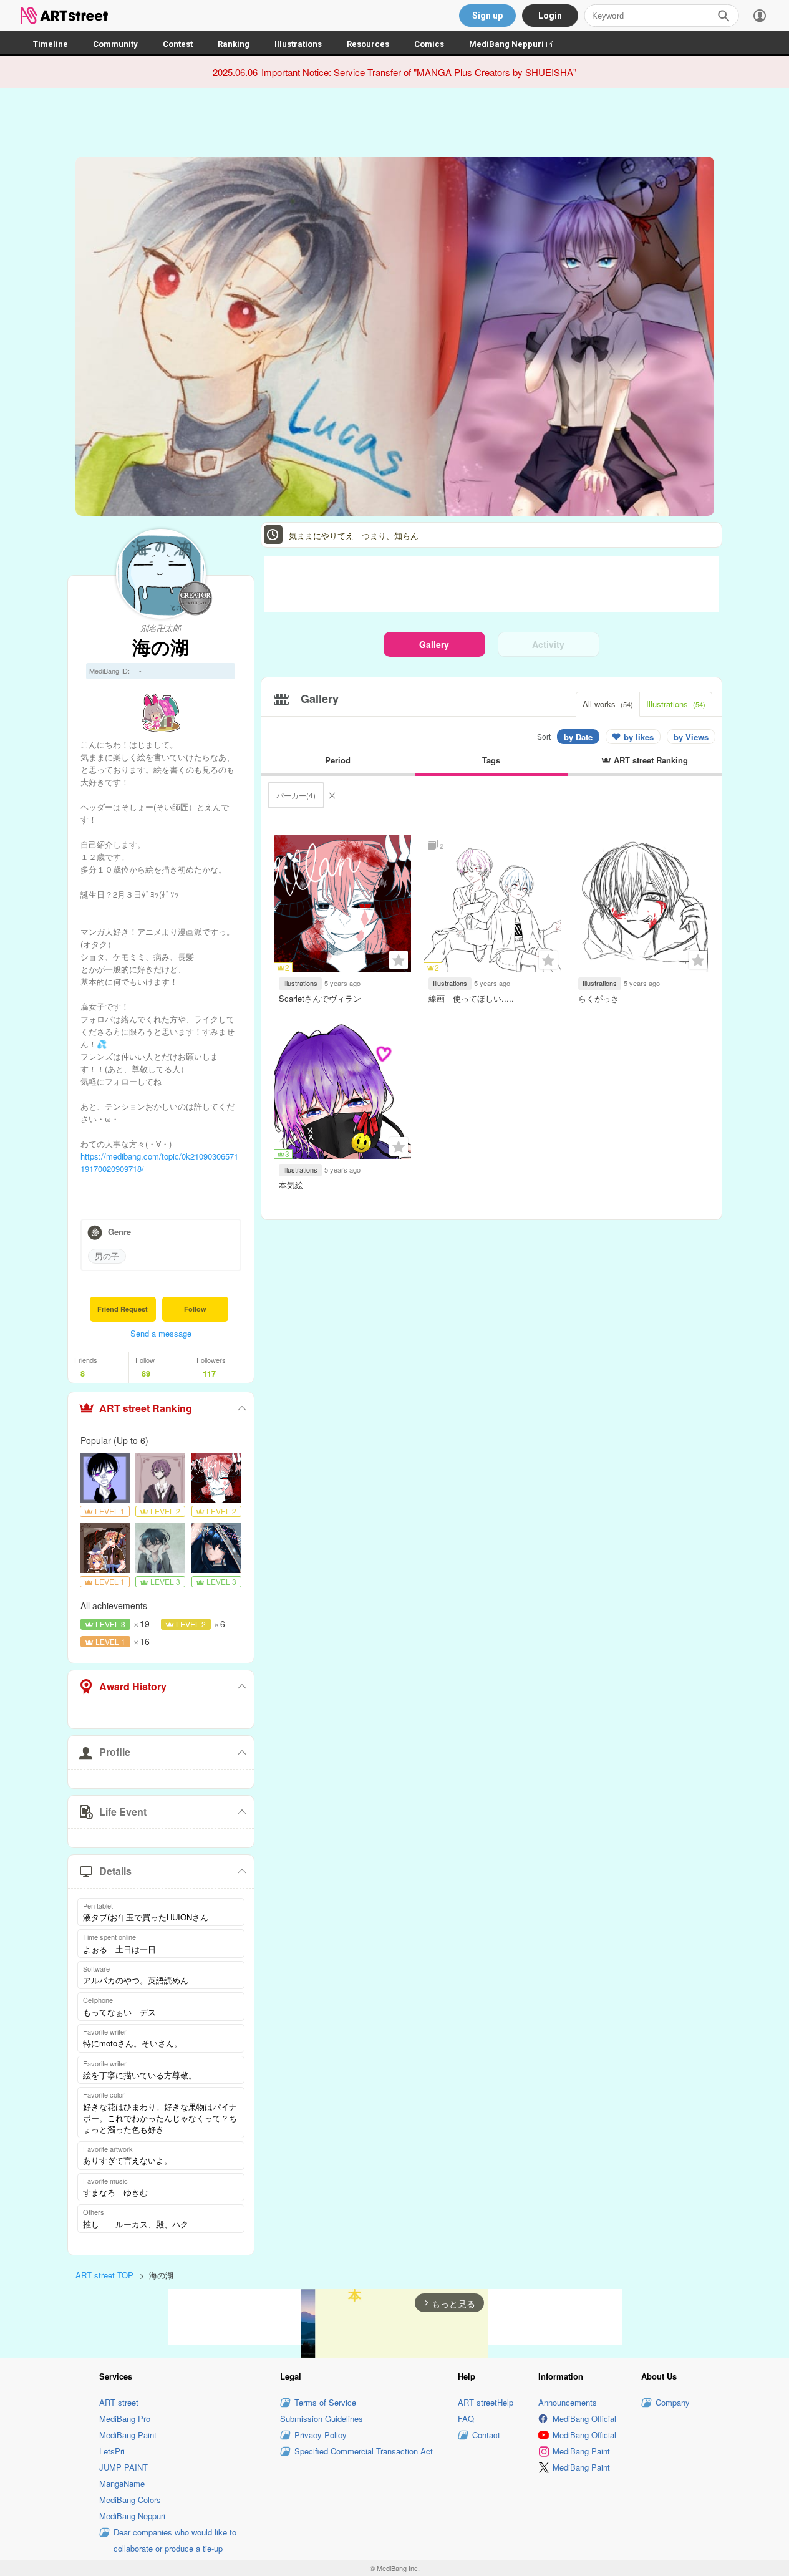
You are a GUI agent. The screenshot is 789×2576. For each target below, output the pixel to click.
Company (673, 2402)
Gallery (434, 644)
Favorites (399, 960)
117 (209, 1373)
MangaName (122, 2483)
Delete (332, 795)
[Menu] (760, 16)
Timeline (51, 44)
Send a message (161, 1333)
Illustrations (298, 44)
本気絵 (291, 1185)
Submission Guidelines (322, 2419)
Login (550, 16)
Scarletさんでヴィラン (320, 998)
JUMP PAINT (123, 2467)
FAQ (466, 2419)
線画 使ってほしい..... (471, 998)
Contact (486, 2435)
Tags (491, 760)
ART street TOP (104, 2275)
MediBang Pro (125, 2419)
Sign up (487, 16)
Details (115, 1871)
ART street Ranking (146, 1408)
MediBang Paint (128, 2435)
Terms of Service (325, 2402)
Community (115, 44)
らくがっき (598, 998)
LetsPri (112, 2451)
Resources (368, 44)
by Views (691, 737)
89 (146, 1373)
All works (608, 704)
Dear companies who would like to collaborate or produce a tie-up (175, 2540)
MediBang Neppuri (517, 44)
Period (338, 760)
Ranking (234, 44)
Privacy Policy (321, 2435)
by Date (578, 737)
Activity (548, 644)
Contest (178, 44)
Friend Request (123, 1309)
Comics (429, 44)
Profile (115, 1752)
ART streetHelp (486, 2402)
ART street (119, 2402)
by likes (639, 737)
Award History (133, 1686)
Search (724, 16)
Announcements (568, 2402)
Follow (195, 1309)
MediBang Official (584, 2419)
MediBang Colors (130, 2500)
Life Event (123, 1812)
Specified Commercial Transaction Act (364, 2451)
